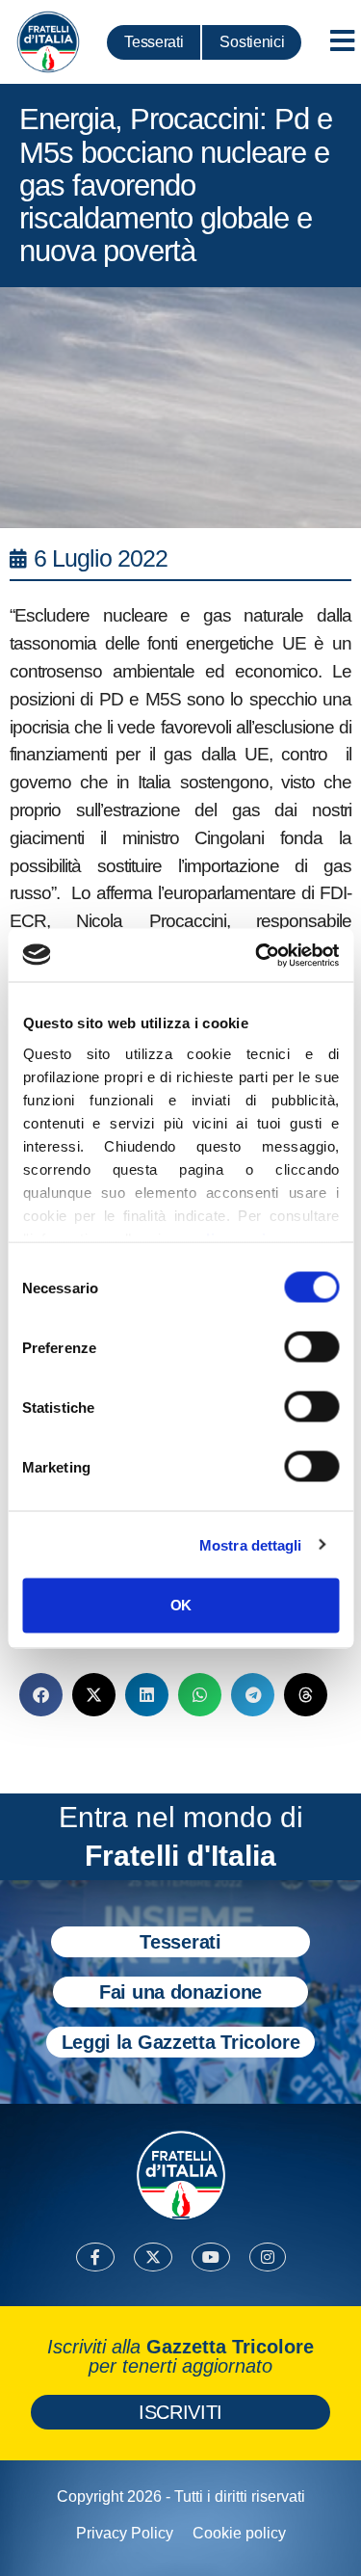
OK (180, 1605)
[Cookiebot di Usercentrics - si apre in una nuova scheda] (257, 955)
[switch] (311, 1347)
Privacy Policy (125, 2533)
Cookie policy (239, 2533)
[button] (41, 1695)
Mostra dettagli (251, 1544)
